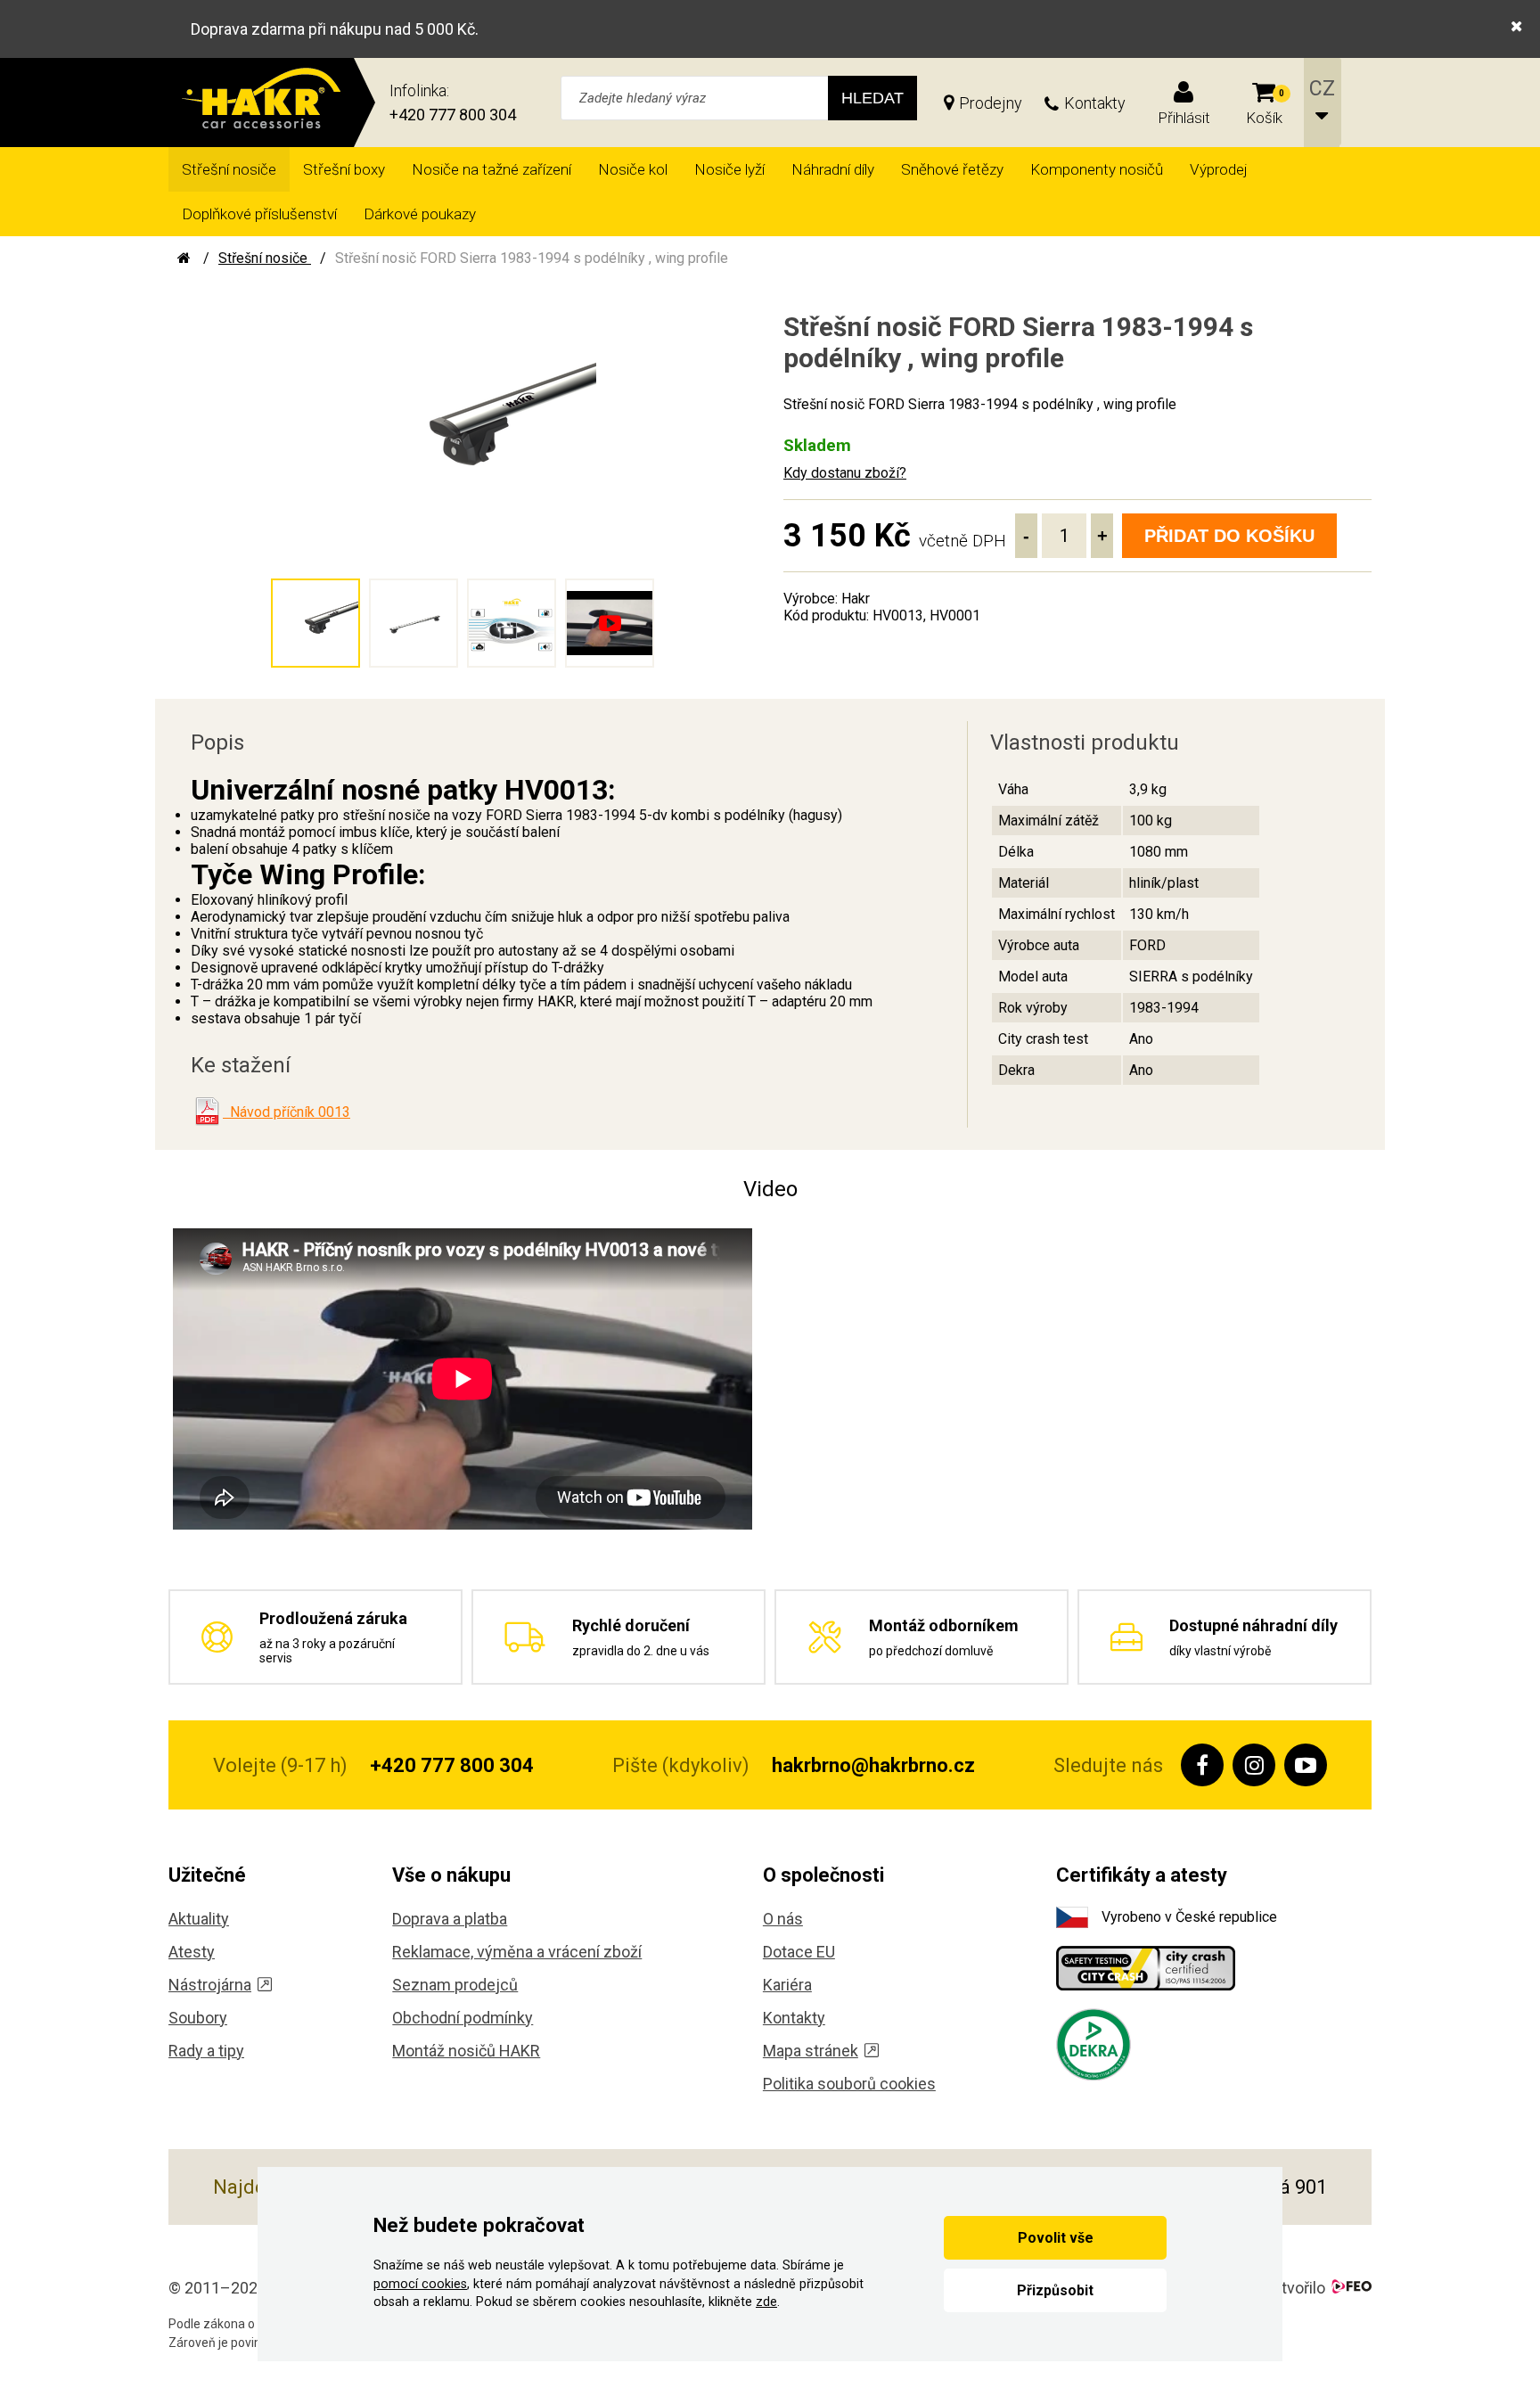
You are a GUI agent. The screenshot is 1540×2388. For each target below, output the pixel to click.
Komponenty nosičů (1097, 169)
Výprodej (1219, 169)
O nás (783, 1919)
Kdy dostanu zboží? (845, 473)
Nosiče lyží (729, 169)
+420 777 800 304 (453, 115)
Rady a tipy (206, 2051)
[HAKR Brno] (184, 258)
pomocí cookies (420, 2284)
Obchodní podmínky (463, 2018)
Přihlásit (1184, 118)
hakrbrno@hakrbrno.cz (873, 1765)
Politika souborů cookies (849, 2084)
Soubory (198, 2018)
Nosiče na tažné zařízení (491, 169)
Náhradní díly (833, 169)
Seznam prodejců (455, 1985)
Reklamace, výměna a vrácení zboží (517, 1952)
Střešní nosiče (229, 169)
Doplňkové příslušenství (259, 214)
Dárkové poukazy (420, 214)
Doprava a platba (450, 1919)
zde (766, 2302)
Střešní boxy (344, 169)
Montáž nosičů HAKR (466, 2051)
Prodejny (991, 103)
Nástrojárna (210, 1985)
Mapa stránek (811, 2051)
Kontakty (1095, 103)
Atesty (192, 1952)
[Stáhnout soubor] (207, 1112)
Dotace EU (799, 1952)
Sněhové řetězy (952, 169)
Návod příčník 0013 (287, 1112)
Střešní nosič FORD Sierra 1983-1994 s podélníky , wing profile (532, 258)
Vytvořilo (1294, 2288)
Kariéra (787, 1985)
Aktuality (199, 1919)
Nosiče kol (633, 169)
